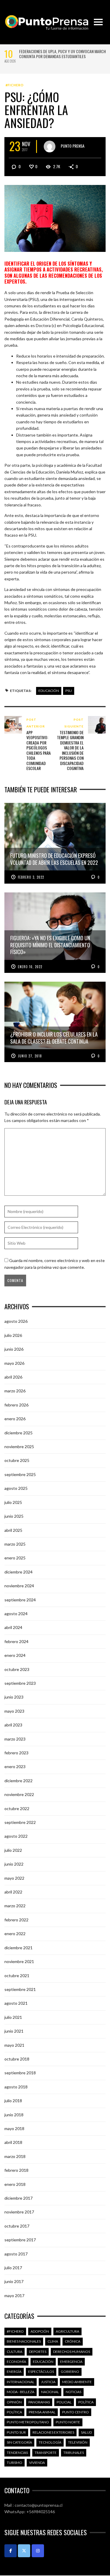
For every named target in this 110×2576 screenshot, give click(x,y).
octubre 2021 (17, 1976)
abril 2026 (13, 1377)
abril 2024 (13, 1627)
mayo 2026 (14, 1363)
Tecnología (50, 2442)
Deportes (38, 2352)
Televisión (78, 2442)
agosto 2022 (16, 1836)
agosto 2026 (16, 1321)
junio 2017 (14, 2281)
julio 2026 (13, 1335)
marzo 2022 (15, 1906)
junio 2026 (14, 1349)
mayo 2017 (14, 2296)
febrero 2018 (16, 2170)
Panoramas (39, 2402)
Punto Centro (76, 2412)
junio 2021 (14, 2031)
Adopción (40, 2331)
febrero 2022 (16, 1920)
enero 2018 (15, 2184)
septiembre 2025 (20, 1474)
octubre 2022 (17, 1808)
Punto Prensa (73, 146)
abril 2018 (13, 2142)
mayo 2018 (14, 2128)
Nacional (50, 2392)
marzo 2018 (15, 2156)
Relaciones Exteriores (53, 2432)
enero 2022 (15, 1934)
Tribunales (74, 2453)
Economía (16, 2362)
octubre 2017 (17, 2226)
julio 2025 (13, 1502)
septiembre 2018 (20, 2073)
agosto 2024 (16, 1614)
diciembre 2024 (18, 1572)
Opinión (14, 2402)
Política (86, 2402)
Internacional (21, 2382)
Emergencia (71, 2362)
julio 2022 (13, 1850)
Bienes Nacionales (24, 2341)
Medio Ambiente (77, 2382)
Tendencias (17, 2453)
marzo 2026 (15, 1391)
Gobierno (70, 2372)
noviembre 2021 (19, 1961)
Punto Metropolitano (28, 2422)
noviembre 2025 (19, 1447)
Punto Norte (68, 2422)
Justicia (48, 2382)
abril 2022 (13, 1892)
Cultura (15, 2352)
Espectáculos (41, 2372)
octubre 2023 (17, 1669)
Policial (64, 2402)
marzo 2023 (15, 1739)
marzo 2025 (15, 1544)
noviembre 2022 (19, 1794)
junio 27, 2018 (30, 1056)
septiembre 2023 (20, 1683)
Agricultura (67, 2331)
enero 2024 (15, 1655)
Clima (53, 2341)
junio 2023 (14, 1697)
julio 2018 (13, 2101)
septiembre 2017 (20, 2240)
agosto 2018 (16, 2087)
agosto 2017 (16, 2254)
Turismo (15, 2463)
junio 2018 (14, 2115)
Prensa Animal (42, 2412)
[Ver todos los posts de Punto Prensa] (50, 146)
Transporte (46, 2453)
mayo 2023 (14, 1711)
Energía (14, 2372)
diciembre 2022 (18, 1781)
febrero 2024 (16, 1641)
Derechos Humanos (72, 2352)
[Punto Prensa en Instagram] (38, 2551)
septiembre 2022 (20, 1822)
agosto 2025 (16, 1488)
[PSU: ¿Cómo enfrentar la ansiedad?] (55, 218)
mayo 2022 (14, 1878)
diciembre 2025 (18, 1433)
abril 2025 (13, 1530)
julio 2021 (13, 2017)
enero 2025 (15, 1558)
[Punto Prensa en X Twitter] (24, 2551)
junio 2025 (14, 1516)
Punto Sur (16, 2432)
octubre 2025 (17, 1460)
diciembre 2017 (18, 2198)
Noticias (73, 2392)
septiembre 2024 (20, 1600)
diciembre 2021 (18, 1948)
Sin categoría (19, 2442)
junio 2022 (14, 1864)
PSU (69, 691)
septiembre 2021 (20, 1989)
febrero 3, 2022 (31, 877)
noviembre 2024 (19, 1586)
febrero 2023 (16, 1753)
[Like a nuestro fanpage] (11, 2551)
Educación (49, 691)
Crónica (73, 2341)
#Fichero (15, 85)
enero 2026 (15, 1419)
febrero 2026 (16, 1405)
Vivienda (37, 2463)
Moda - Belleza (21, 2392)
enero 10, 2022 (30, 967)
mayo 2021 (14, 2045)
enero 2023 (15, 1767)
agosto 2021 (16, 2003)
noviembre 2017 (19, 2212)
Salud (86, 2432)
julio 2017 (13, 2268)
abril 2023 (13, 1725)
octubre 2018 (17, 2059)
